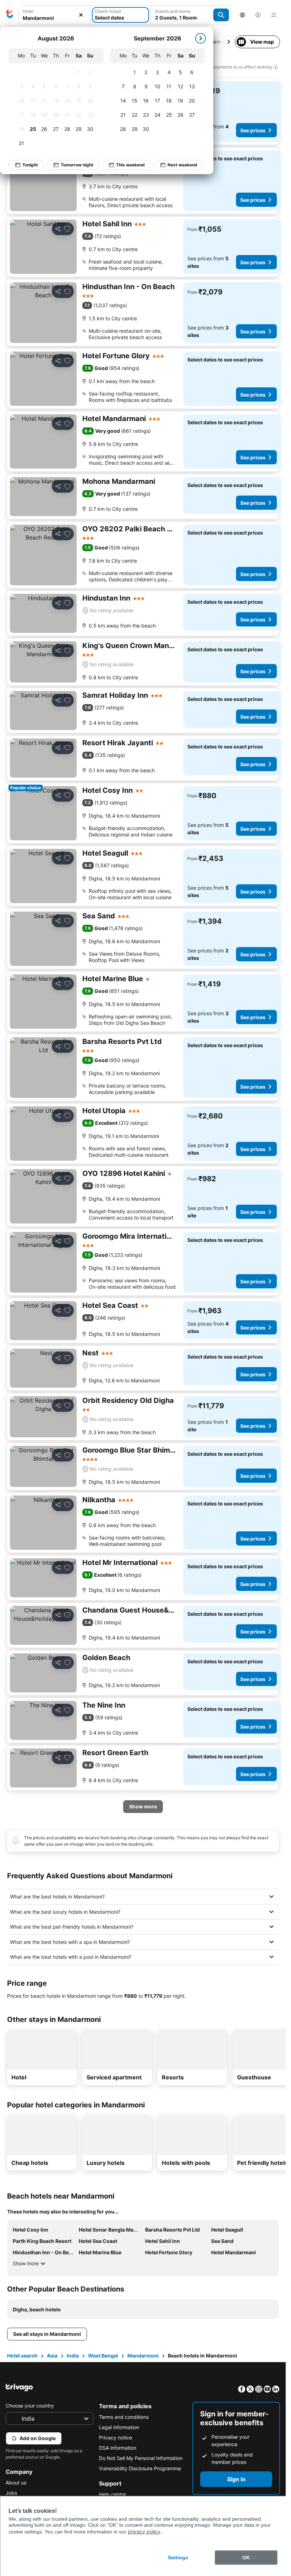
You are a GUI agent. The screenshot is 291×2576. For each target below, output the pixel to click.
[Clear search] (81, 15)
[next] (201, 38)
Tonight (30, 165)
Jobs (11, 2493)
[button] (54, 15)
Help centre (112, 2494)
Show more (26, 2263)
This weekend (130, 165)
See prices (253, 130)
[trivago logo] (10, 15)
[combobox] (54, 15)
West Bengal (103, 2356)
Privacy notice (116, 2437)
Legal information (119, 2427)
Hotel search (22, 2356)
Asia (52, 2356)
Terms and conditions (124, 2417)
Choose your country (30, 2406)
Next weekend (182, 165)
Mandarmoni (143, 2356)
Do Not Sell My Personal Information (141, 2458)
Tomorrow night (77, 165)
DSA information (118, 2448)
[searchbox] (54, 18)
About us (16, 2483)
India (73, 2356)
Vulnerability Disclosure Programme (140, 2468)
